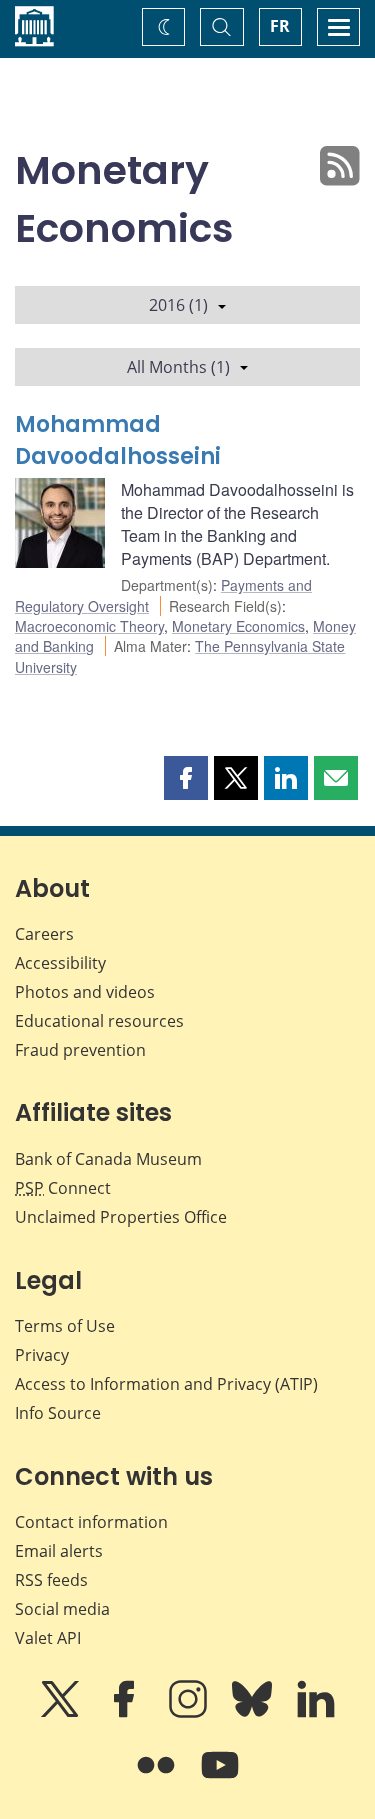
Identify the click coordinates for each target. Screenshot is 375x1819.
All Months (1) (178, 367)
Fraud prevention (80, 1050)
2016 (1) (178, 305)
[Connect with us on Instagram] (190, 1713)
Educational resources (99, 1021)
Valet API (48, 1638)
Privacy (42, 1355)
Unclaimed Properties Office (121, 1217)
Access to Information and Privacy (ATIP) (166, 1384)
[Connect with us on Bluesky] (254, 1713)
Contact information (91, 1522)
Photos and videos (85, 992)
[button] (186, 778)
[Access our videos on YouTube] (220, 1779)
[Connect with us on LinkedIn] (316, 1713)
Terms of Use (65, 1326)
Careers (44, 934)
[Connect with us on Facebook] (126, 1713)
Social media (62, 1609)
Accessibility (60, 963)
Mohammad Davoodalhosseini (118, 440)
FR (280, 26)
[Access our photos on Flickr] (158, 1779)
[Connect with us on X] (62, 1713)
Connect (63, 1188)
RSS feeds (51, 1580)
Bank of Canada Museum (108, 1159)
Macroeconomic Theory (89, 626)
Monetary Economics (238, 626)
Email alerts (59, 1551)
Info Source (58, 1413)
